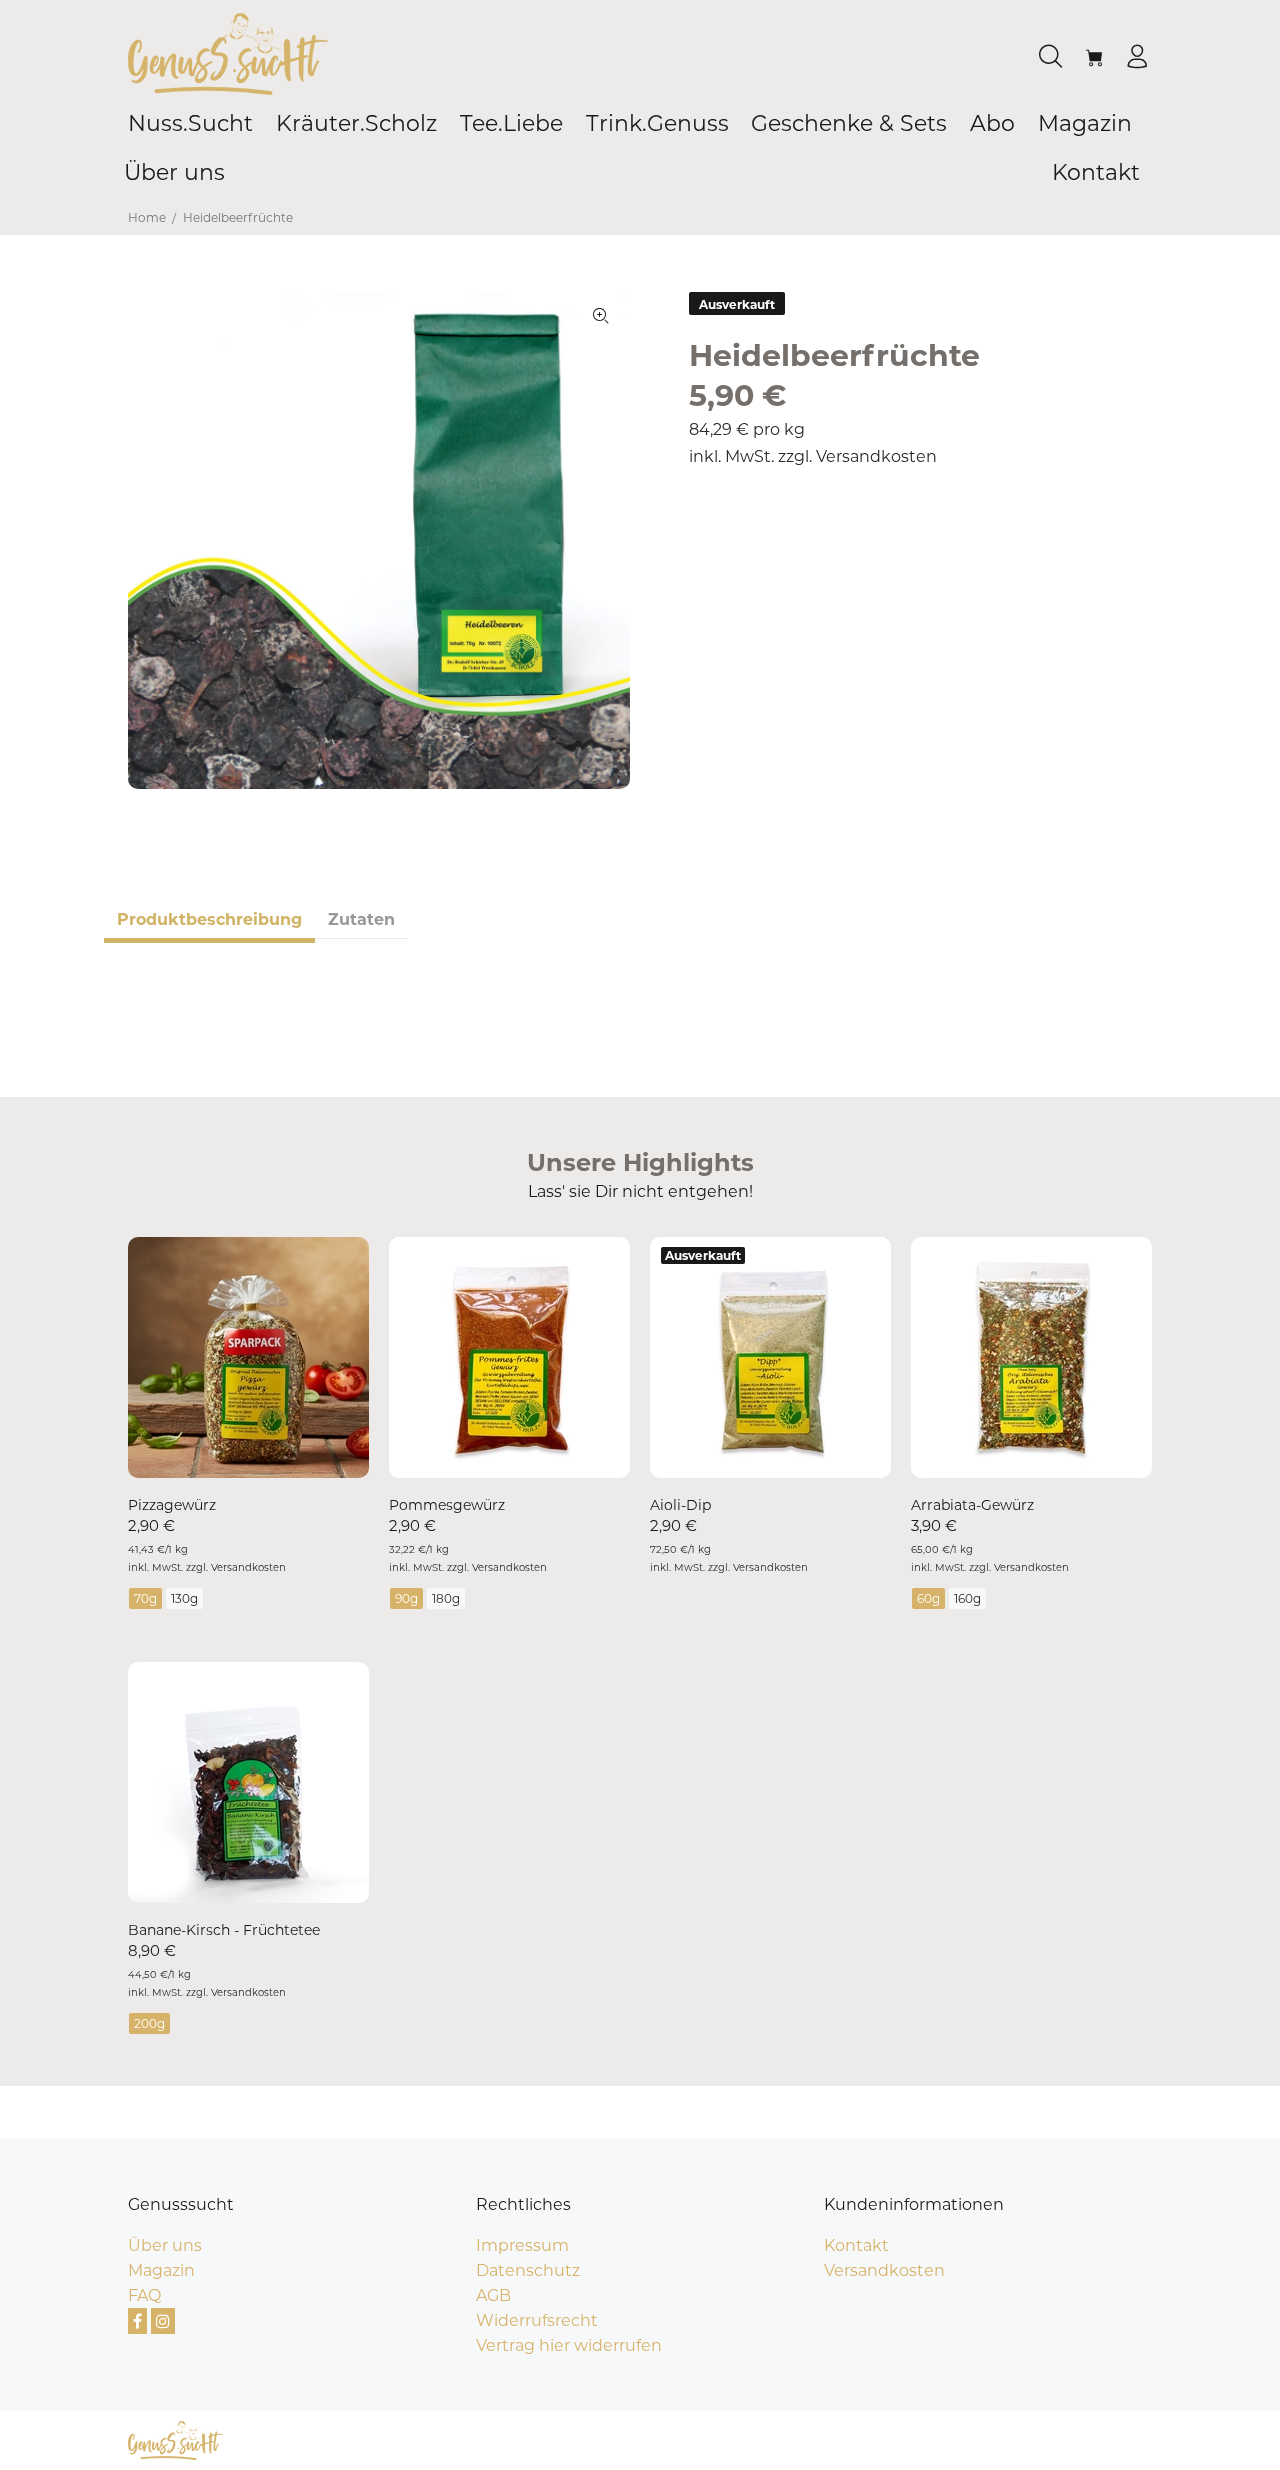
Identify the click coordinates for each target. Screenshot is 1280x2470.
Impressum (522, 2245)
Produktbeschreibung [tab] (209, 919)
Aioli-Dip (680, 1505)
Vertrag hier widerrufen (569, 2345)
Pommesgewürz (447, 1505)
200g (149, 2023)
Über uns (165, 2245)
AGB (493, 2295)
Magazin (161, 2270)
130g (184, 1598)
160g (967, 1598)
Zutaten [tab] (361, 919)
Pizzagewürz (172, 1505)
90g (406, 1598)
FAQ (144, 2295)
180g (446, 1598)
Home (147, 217)
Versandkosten (876, 456)
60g (928, 1598)
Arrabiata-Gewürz (972, 1505)
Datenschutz (528, 2270)
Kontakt (856, 2245)
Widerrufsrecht (537, 2320)
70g (145, 1598)
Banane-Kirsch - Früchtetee (224, 1930)
